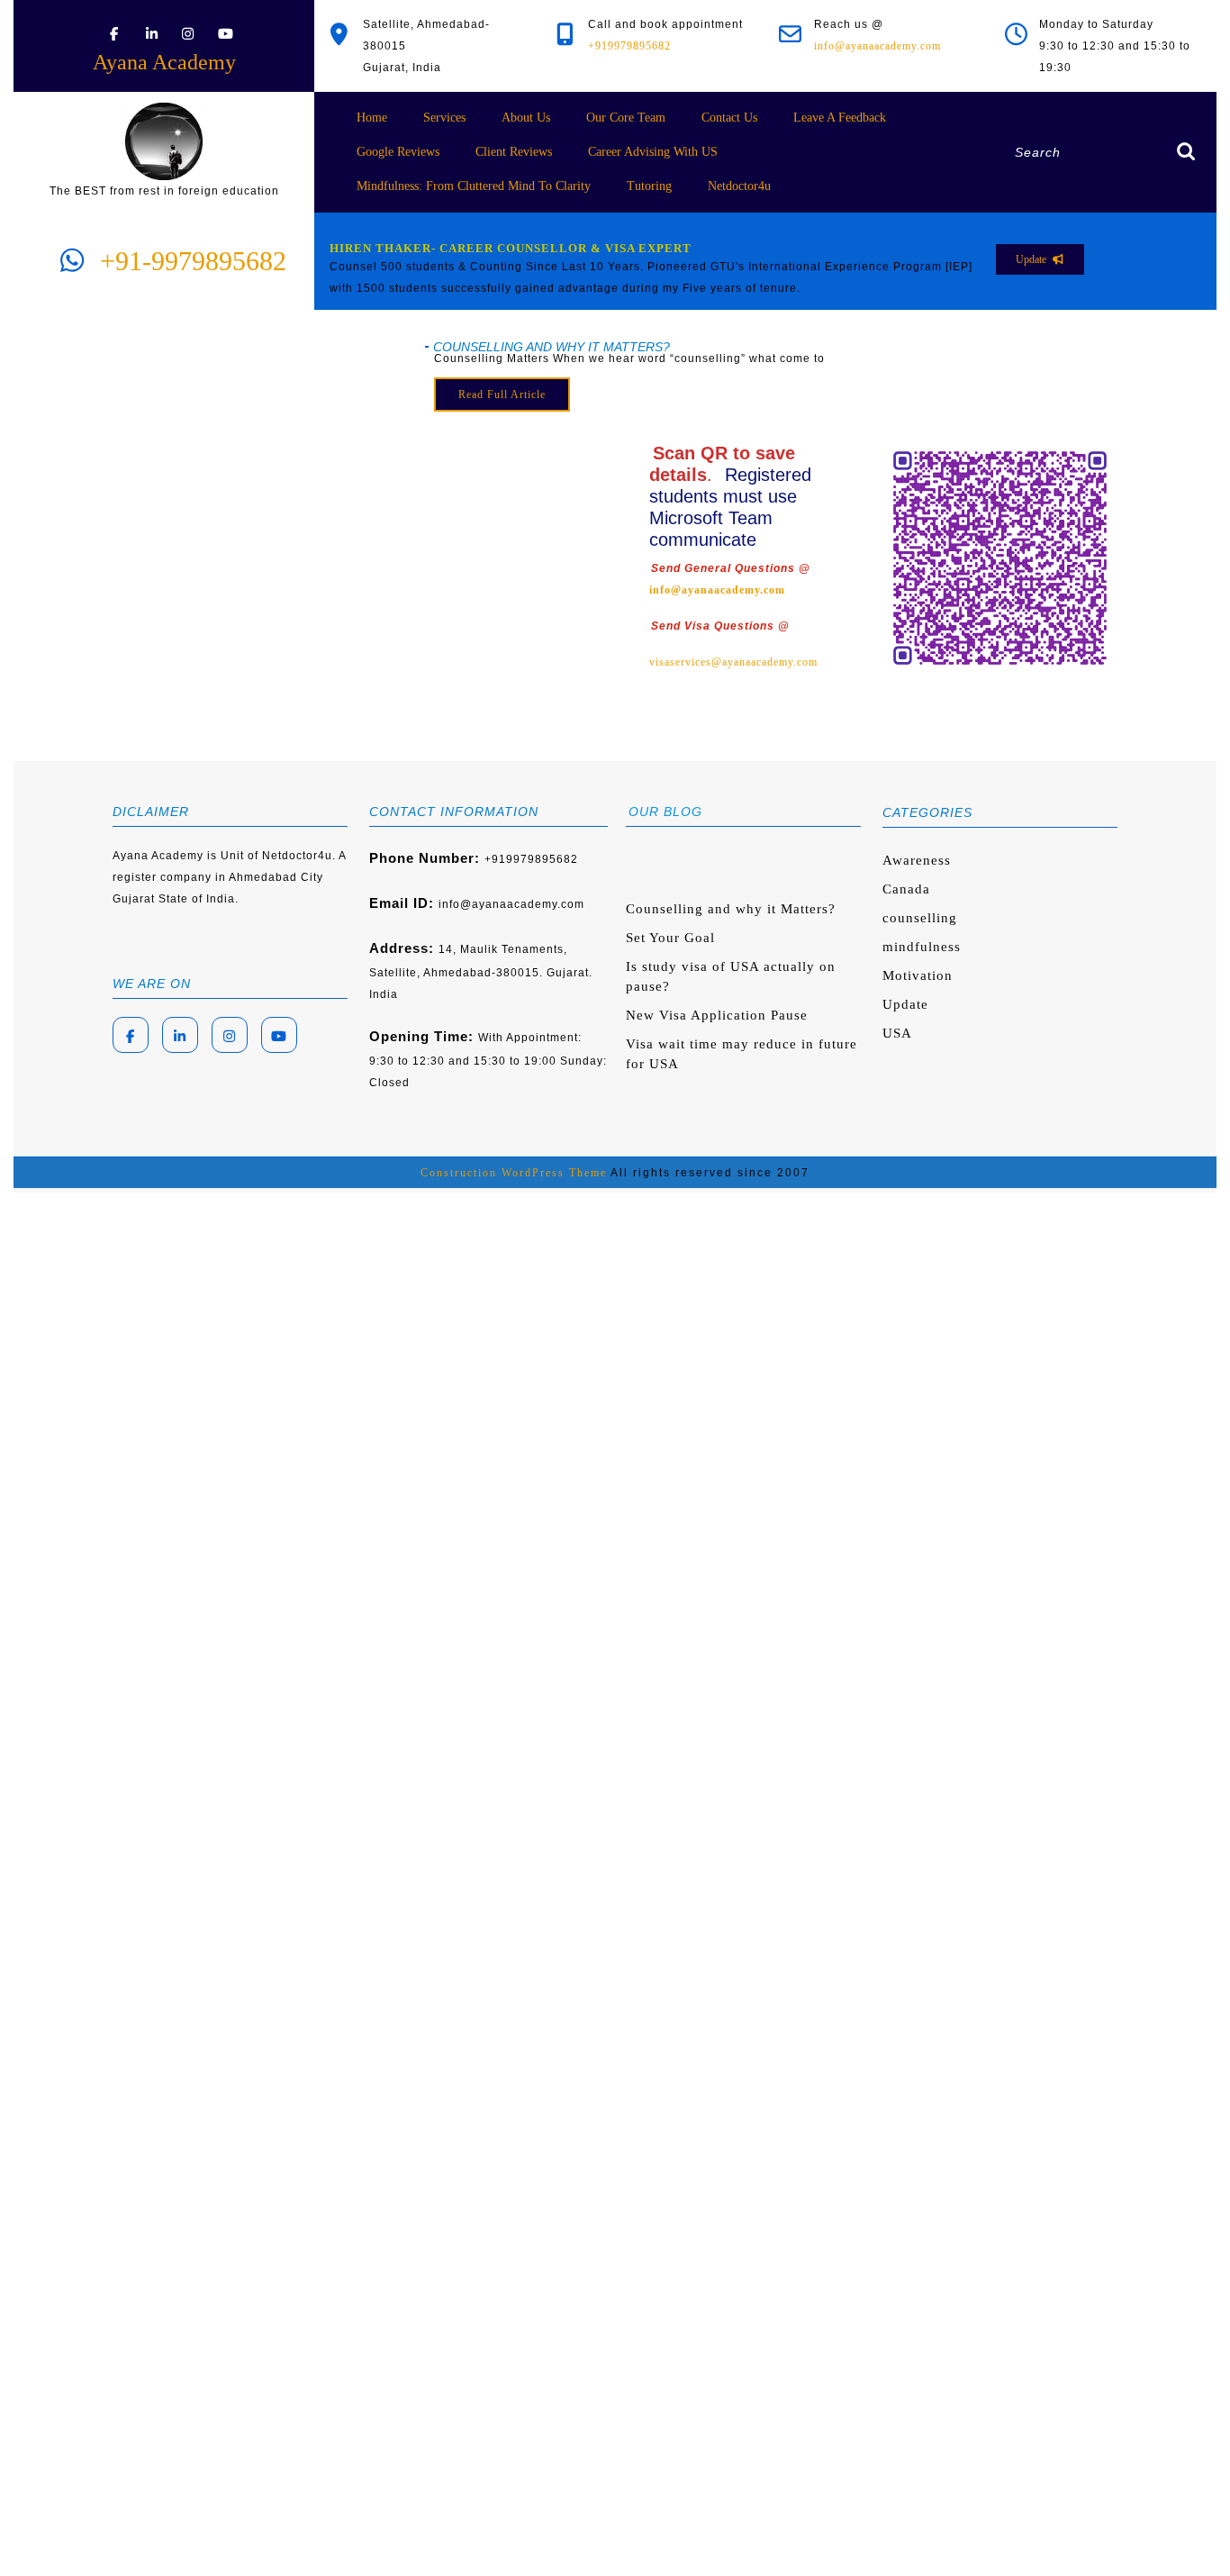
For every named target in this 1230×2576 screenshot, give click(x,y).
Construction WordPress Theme (514, 1173)
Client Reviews (514, 152)
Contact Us (729, 118)
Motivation (918, 975)
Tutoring (649, 186)
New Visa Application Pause (717, 1015)
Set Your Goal (670, 938)
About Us (526, 118)
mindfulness (922, 947)
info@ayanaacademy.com (877, 46)
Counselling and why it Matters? (731, 909)
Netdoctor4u (739, 186)
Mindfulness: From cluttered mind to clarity (474, 186)
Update (905, 1004)
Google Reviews (398, 152)
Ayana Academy (164, 62)
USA (897, 1033)
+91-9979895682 (193, 261)
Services (444, 118)
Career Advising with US (653, 152)
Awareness (917, 860)
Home (372, 118)
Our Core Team (626, 118)
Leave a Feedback (840, 118)
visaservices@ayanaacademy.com (733, 662)
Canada (906, 889)
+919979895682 (629, 46)
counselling (920, 918)
